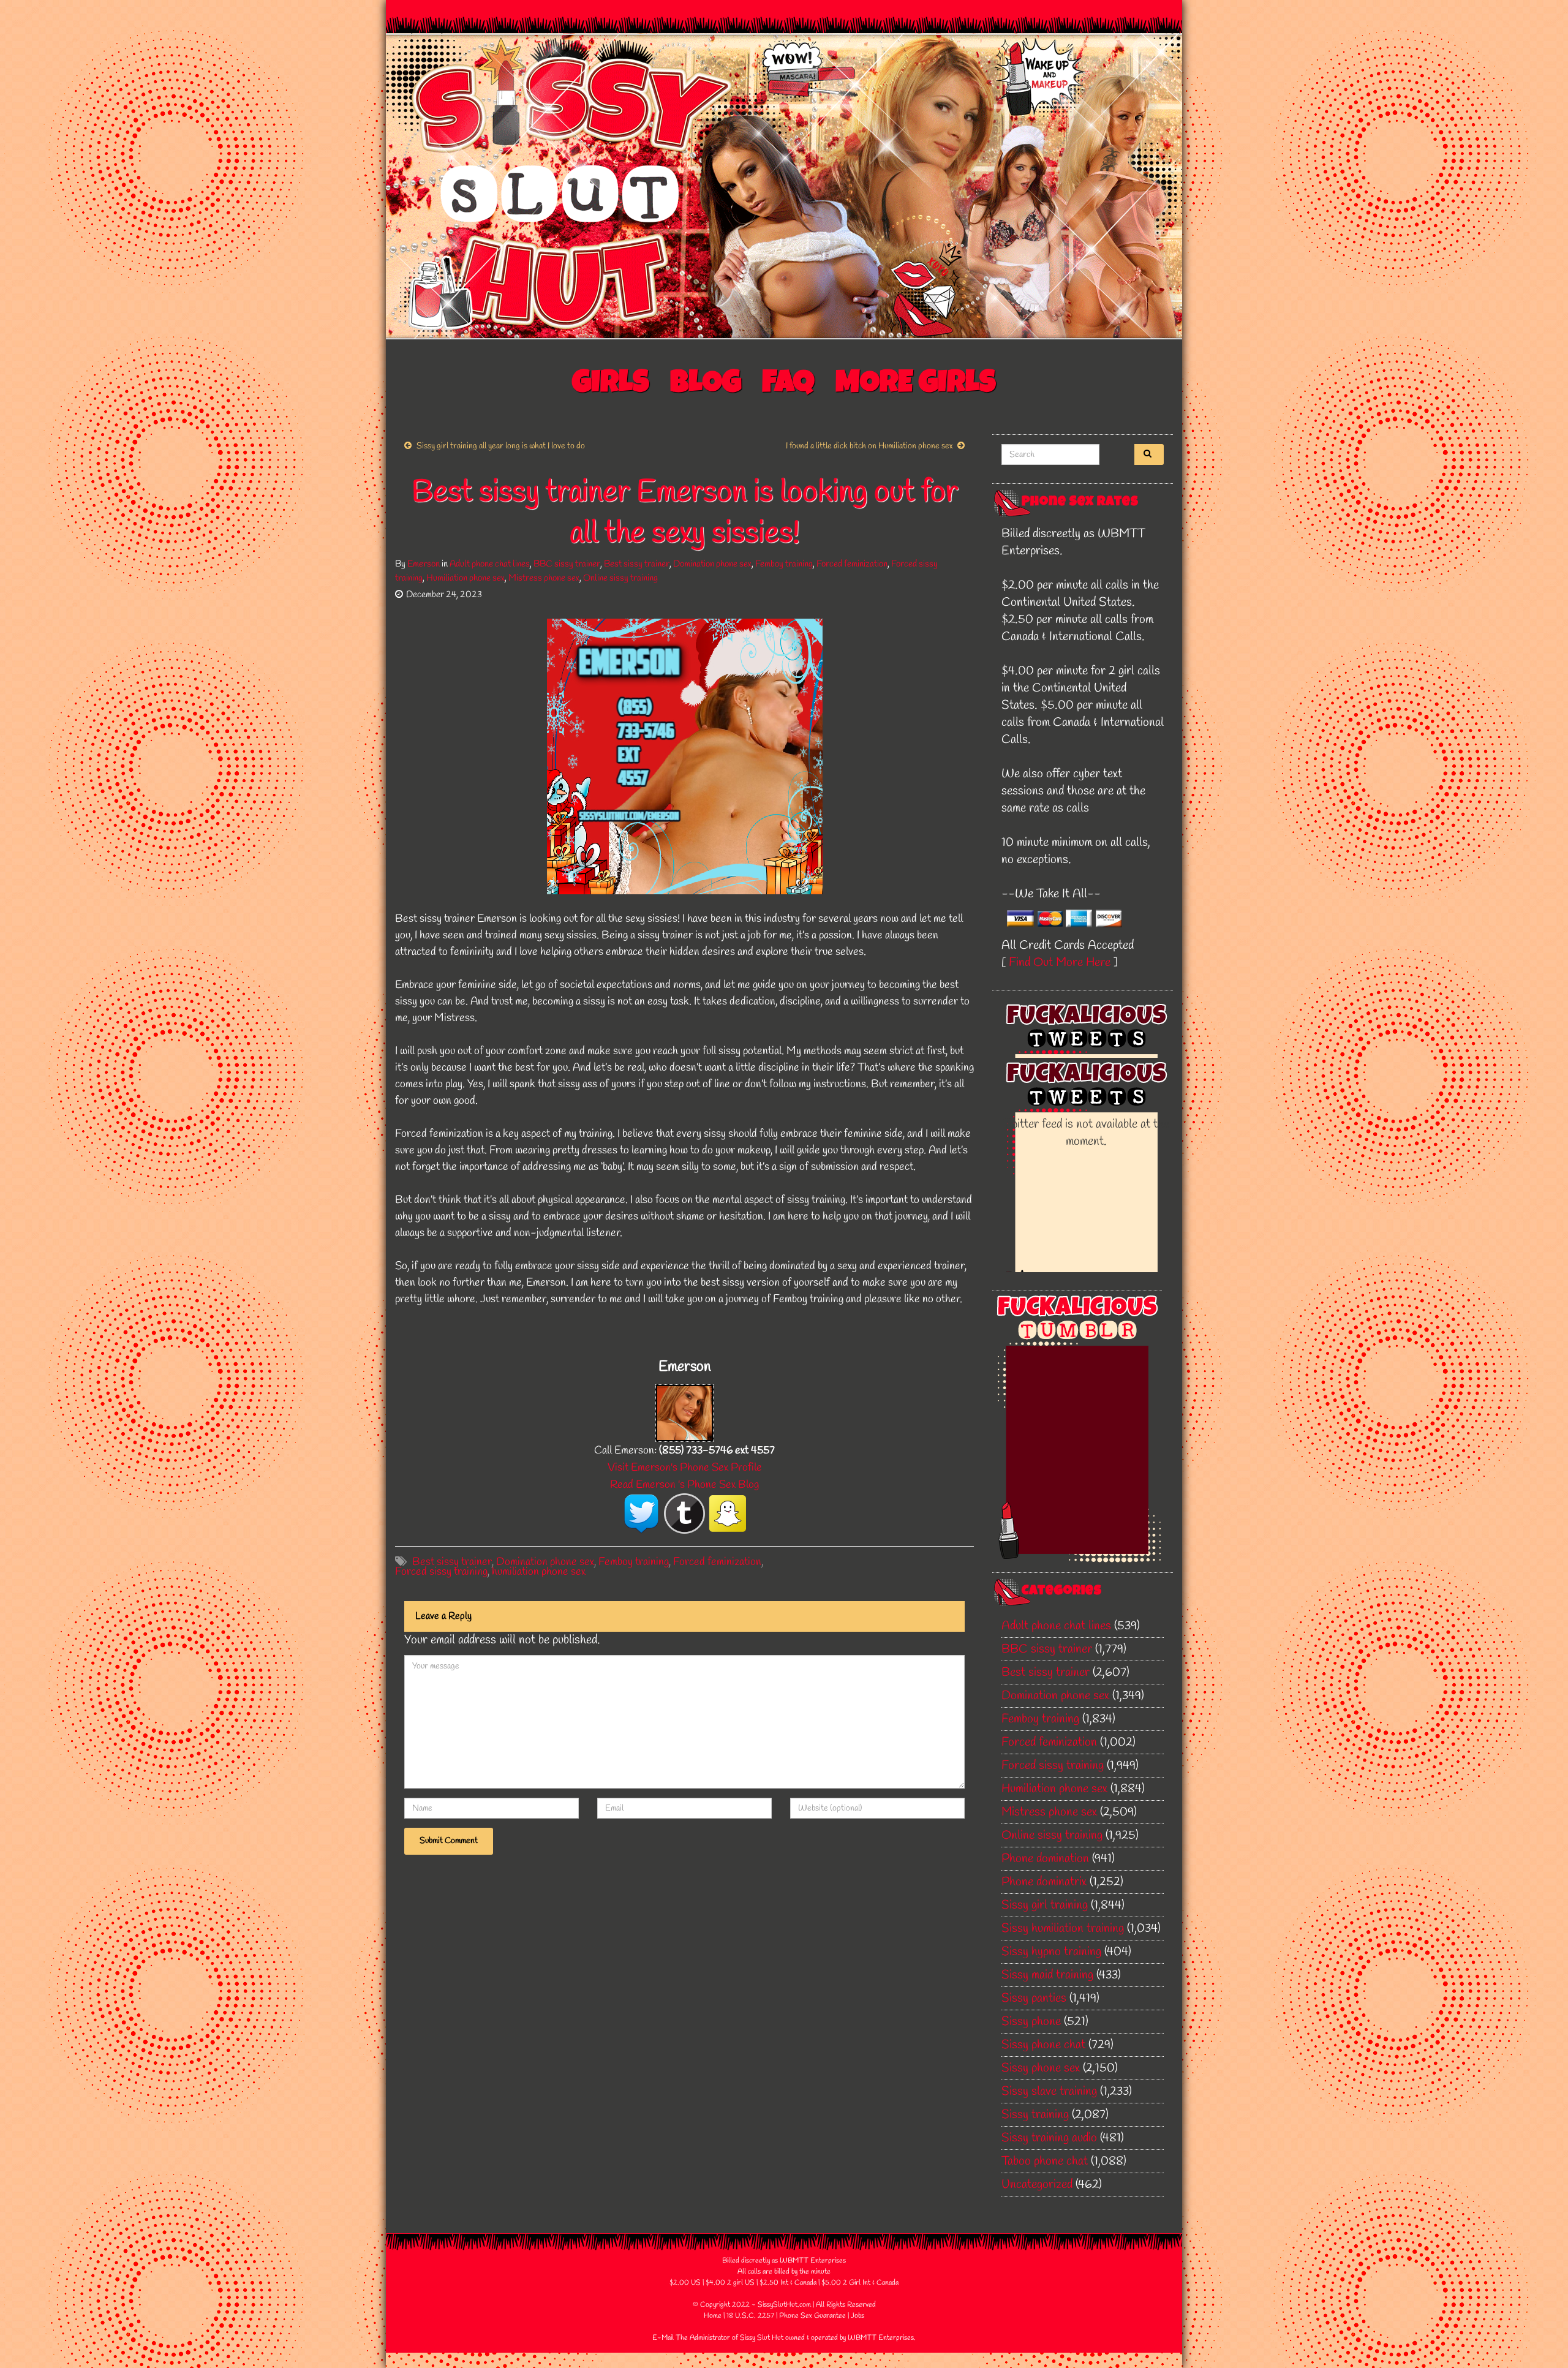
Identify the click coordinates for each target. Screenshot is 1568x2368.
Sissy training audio (1049, 2138)
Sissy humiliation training (1063, 1929)
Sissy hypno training (1051, 1952)
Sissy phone (1031, 2022)
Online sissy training (620, 578)
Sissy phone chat (1043, 2045)
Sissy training (1035, 2115)
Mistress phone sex (544, 578)
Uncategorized (1037, 2185)
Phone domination (1045, 1859)
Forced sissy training (441, 1572)
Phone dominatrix (1044, 1882)
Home (713, 2316)
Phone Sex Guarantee (812, 2316)
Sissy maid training (1047, 1975)
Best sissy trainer (637, 564)
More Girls (916, 385)
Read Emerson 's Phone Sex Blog (684, 1485)
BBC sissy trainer (567, 564)
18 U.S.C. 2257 (750, 2316)
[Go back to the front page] (784, 186)
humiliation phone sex (539, 1572)
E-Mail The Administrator (691, 2338)
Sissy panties (1034, 1998)
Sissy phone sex (1041, 2068)
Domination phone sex (712, 564)
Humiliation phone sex (466, 578)
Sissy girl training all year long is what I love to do (501, 446)
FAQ (788, 385)
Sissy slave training (1049, 2091)
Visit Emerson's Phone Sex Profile (685, 1468)
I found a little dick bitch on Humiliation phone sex (869, 446)
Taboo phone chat (1045, 2161)
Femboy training (784, 564)
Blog (706, 385)
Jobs (858, 2316)
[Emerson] (684, 1412)
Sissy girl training (1045, 1905)
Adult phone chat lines (490, 564)
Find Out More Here (1060, 963)
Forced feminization (852, 564)
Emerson (424, 564)
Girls (611, 385)
